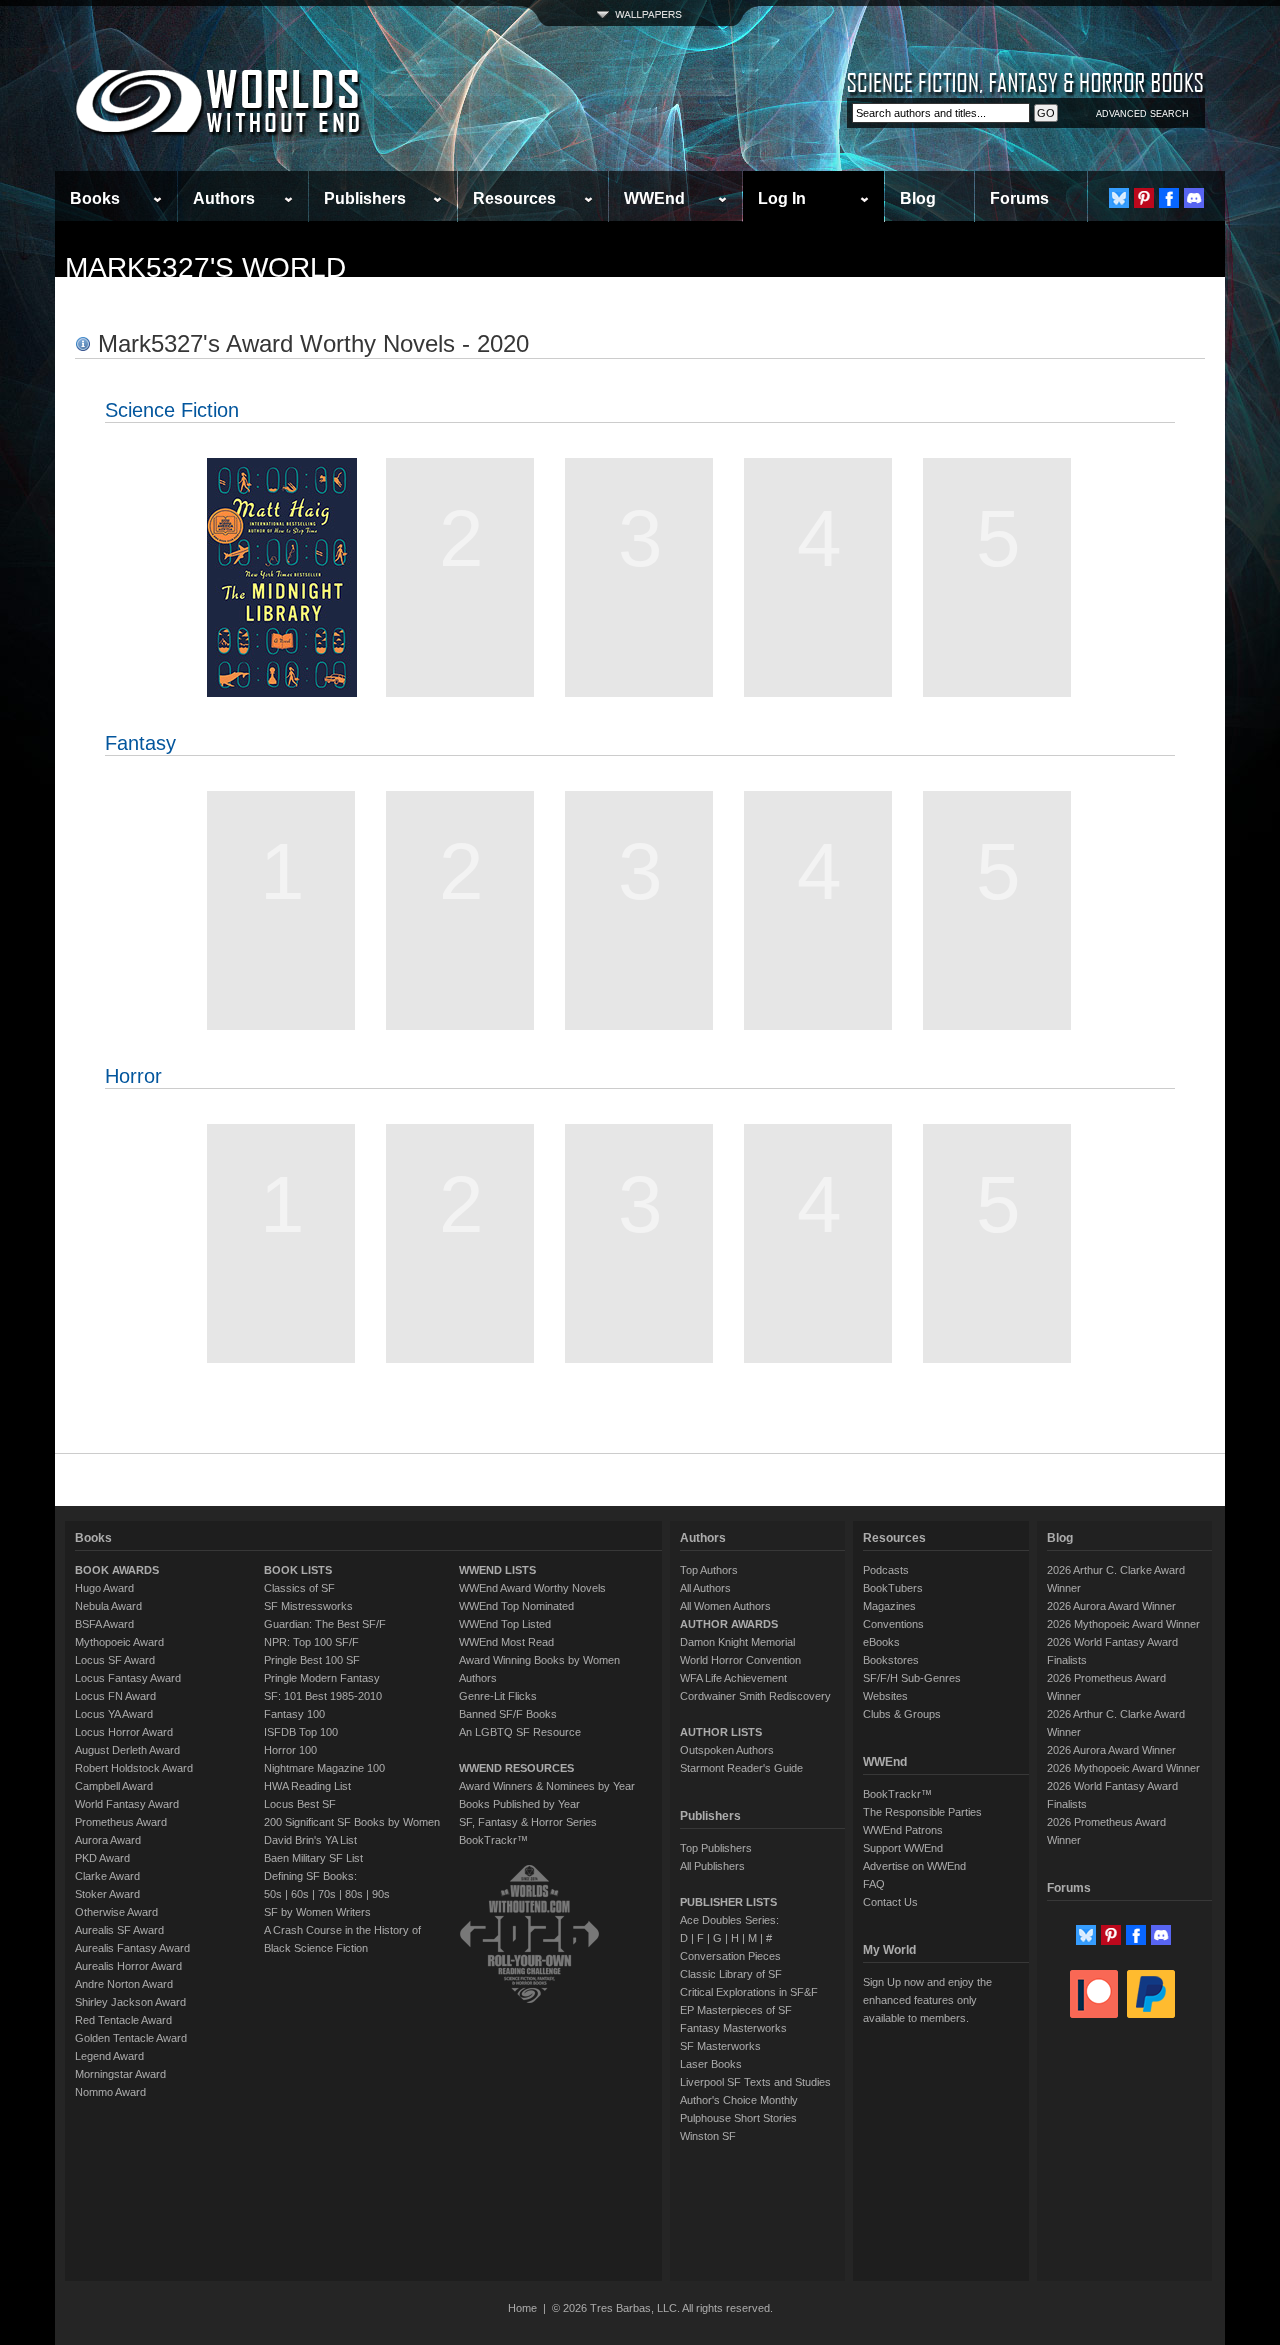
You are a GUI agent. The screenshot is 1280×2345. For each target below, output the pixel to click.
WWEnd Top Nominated (516, 1606)
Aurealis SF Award (119, 1930)
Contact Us (890, 1902)
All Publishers (712, 1866)
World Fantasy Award (127, 1804)
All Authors (705, 1588)
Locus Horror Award (124, 1732)
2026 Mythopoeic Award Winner (1123, 1624)
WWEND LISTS (497, 1570)
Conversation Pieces (730, 1956)
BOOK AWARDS (117, 1570)
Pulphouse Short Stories (738, 2118)
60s (300, 1894)
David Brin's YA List (310, 1840)
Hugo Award (104, 1588)
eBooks (881, 1642)
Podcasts (886, 1570)
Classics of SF (299, 1588)
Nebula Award (108, 1606)
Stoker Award (107, 1894)
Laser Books (711, 2064)
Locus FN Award (115, 1696)
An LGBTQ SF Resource (520, 1732)
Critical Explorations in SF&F (749, 1992)
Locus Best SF (300, 1804)
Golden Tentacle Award (131, 2038)
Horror (133, 1076)
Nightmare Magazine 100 (324, 1768)
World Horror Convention (740, 1660)
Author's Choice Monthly (739, 2100)
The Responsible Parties (922, 1812)
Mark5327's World (205, 267)
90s (381, 1894)
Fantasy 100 (294, 1714)
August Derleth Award (127, 1750)
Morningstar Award (120, 2074)
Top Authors (709, 1570)
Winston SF (708, 2136)
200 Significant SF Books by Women (352, 1822)
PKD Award (102, 1858)
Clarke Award (107, 1876)
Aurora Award (108, 1840)
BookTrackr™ (493, 1840)
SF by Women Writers (317, 1912)
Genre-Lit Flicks (498, 1696)
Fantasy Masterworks (733, 2028)
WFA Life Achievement (733, 1678)
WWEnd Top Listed (505, 1624)
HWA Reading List (307, 1786)
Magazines (889, 1606)
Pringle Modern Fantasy (322, 1678)
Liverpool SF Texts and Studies (755, 2082)
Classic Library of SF (731, 1974)
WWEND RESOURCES (516, 1768)
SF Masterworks (720, 2046)
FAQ (874, 1884)
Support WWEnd (903, 1848)
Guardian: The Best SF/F (325, 1624)
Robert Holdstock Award (134, 1768)
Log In (782, 198)
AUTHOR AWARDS (729, 1624)
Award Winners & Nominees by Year (547, 1786)
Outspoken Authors (727, 1750)
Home (522, 2308)
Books (95, 198)
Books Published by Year (519, 1804)
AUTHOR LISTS (721, 1732)
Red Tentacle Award (123, 2020)
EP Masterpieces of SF (736, 2010)
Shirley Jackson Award (130, 2002)
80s (354, 1894)
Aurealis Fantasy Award (132, 1948)
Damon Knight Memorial (737, 1642)
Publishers (365, 198)
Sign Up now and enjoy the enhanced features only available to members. (927, 2000)
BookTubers (893, 1588)
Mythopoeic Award (119, 1642)
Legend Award (109, 2056)
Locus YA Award (114, 1714)
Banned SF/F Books (508, 1714)
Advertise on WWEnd (914, 1866)
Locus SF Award (115, 1660)
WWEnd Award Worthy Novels (532, 1588)
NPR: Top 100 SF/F (311, 1642)
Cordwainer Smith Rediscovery (755, 1696)
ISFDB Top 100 (301, 1732)
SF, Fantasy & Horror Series (528, 1822)
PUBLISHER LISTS (728, 1902)
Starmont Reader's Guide (741, 1768)
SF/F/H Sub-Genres (912, 1678)
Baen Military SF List (313, 1858)
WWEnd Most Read (506, 1642)
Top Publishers (716, 1848)
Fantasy (140, 743)
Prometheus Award (121, 1822)
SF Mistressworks (308, 1606)
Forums (1019, 198)
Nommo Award (110, 2092)
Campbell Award (114, 1786)
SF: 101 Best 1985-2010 (323, 1696)
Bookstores (891, 1660)
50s (273, 1894)
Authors (224, 198)
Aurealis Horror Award (128, 1966)
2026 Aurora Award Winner (1111, 1606)
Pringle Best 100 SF (312, 1660)
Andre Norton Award (124, 1984)
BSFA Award (104, 1624)
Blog (918, 198)
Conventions (893, 1624)
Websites (885, 1696)
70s (327, 1894)
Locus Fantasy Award (128, 1678)
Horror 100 (290, 1750)
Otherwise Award (116, 1912)
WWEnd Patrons (903, 1830)
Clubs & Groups (902, 1714)
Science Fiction (172, 410)
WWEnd (654, 198)
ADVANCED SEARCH (1142, 114)
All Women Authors (725, 1606)
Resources (514, 198)
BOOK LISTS (298, 1570)
